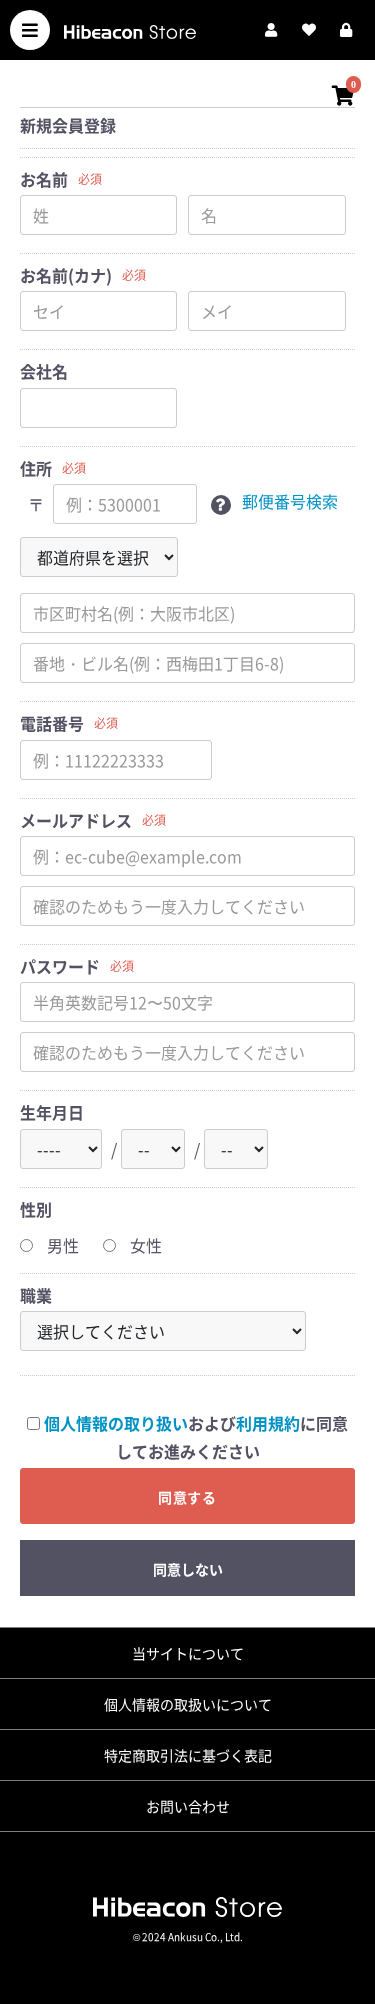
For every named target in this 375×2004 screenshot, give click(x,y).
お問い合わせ (188, 1806)
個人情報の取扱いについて (188, 1704)
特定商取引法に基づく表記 (188, 1755)
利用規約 (268, 1423)
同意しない (188, 1569)
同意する (188, 1497)
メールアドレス (76, 820)
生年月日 (52, 1112)
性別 (36, 1209)
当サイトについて (188, 1653)
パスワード (60, 966)
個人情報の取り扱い (116, 1423)
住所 (36, 468)
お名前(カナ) (66, 275)
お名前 (44, 179)
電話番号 (52, 723)
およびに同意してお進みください (196, 1437)
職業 (36, 1295)
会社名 (44, 371)
